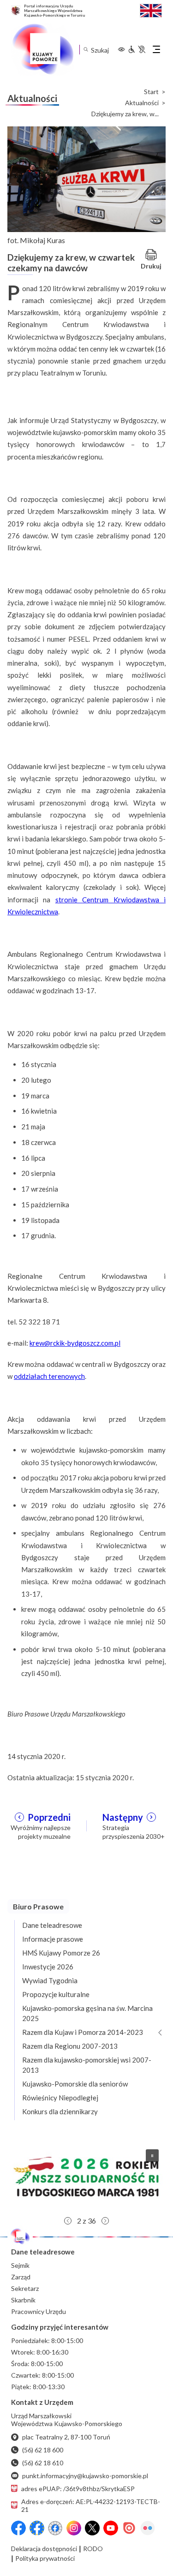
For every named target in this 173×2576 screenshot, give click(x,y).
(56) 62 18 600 (43, 2450)
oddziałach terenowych (49, 1376)
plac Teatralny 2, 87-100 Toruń (66, 2437)
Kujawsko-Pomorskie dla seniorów (75, 2084)
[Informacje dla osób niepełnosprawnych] (137, 49)
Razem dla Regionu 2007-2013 (70, 2046)
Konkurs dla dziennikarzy (60, 2111)
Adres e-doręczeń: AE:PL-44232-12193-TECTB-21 (91, 2505)
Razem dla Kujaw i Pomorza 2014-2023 (83, 2032)
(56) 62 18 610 (43, 2463)
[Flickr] (148, 2528)
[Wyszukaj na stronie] (86, 50)
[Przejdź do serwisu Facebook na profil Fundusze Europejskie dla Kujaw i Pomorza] (37, 2528)
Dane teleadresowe (52, 1925)
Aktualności (142, 103)
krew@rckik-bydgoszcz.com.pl (75, 1343)
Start (151, 92)
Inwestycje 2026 (48, 1967)
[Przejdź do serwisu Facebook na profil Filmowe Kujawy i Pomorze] (55, 2528)
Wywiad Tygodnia (50, 1980)
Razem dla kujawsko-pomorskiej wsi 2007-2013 (87, 2065)
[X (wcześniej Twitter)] (92, 2528)
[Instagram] (74, 2528)
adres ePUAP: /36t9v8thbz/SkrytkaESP (78, 2489)
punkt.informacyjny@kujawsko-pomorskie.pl (85, 2476)
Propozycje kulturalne (56, 1994)
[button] (86, 2177)
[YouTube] (111, 2528)
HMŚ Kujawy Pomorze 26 (61, 1953)
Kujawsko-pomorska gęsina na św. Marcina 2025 (87, 2013)
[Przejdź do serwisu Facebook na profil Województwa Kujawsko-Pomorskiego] (18, 2528)
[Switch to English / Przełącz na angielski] (151, 9)
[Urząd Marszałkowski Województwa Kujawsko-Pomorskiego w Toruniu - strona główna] (42, 49)
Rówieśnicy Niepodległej (60, 2098)
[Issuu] (129, 2528)
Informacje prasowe (53, 1939)
